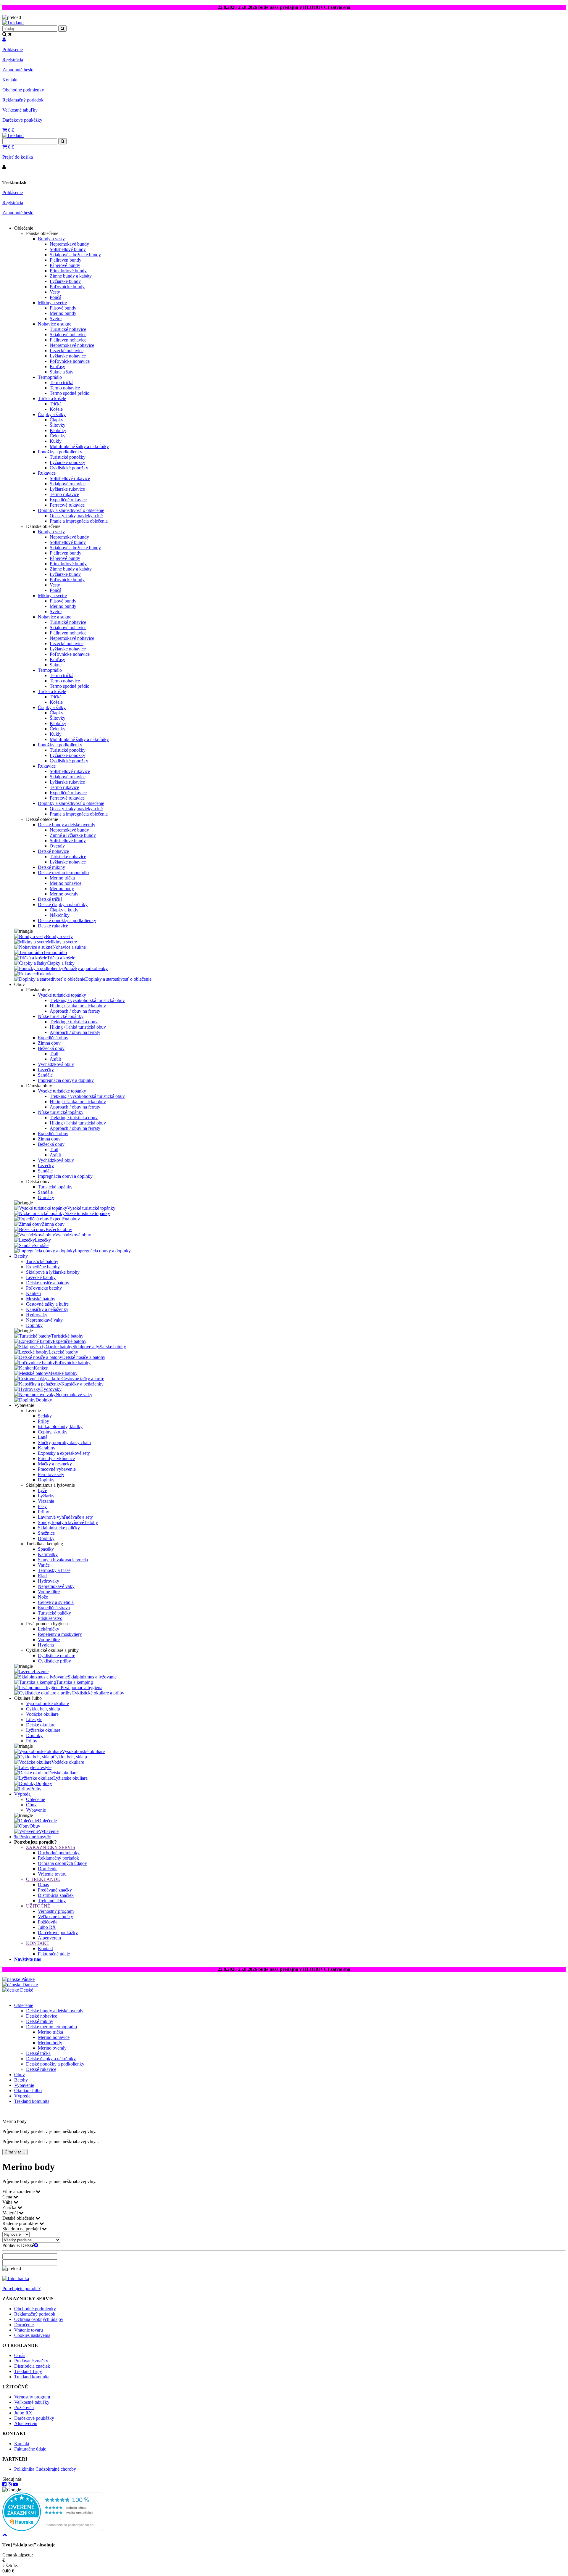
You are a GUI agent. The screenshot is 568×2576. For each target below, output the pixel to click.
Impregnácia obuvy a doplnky (66, 1080)
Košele (56, 409)
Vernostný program (56, 1911)
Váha (8, 2202)
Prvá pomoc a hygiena (82, 1687)
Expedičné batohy (43, 1267)
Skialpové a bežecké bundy (75, 255)
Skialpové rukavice (68, 484)
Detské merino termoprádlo (63, 873)
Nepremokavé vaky (44, 1320)
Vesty (55, 292)
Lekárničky (49, 1629)
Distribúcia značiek (56, 1895)
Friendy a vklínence (56, 1458)
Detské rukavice (53, 926)
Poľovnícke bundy (67, 287)
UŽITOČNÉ (38, 1906)
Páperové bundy (65, 265)
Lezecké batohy (41, 1277)
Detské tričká (50, 899)
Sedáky (45, 1416)
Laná (43, 1437)
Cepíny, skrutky (53, 1432)
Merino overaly (64, 894)
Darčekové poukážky (22, 120)
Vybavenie (36, 1810)
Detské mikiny (51, 867)
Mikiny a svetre (52, 303)
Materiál (11, 2213)
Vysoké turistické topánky (62, 995)
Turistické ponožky (68, 457)
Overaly (57, 846)
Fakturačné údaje (54, 1954)
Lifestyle (34, 1719)
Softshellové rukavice (70, 478)
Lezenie (41, 1672)
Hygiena (46, 1645)
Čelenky (58, 436)
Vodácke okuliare (42, 1714)
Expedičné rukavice (68, 500)
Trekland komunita (32, 2101)
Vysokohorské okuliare (47, 1703)
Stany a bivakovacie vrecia (63, 1560)
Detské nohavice (53, 851)
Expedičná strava (54, 1608)
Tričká (56, 404)
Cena (8, 2197)
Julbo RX (47, 1927)
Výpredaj (23, 1794)
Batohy (21, 1256)
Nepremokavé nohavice (72, 345)
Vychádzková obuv (56, 1064)
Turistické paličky (54, 1613)
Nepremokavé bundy (69, 244)
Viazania (46, 1501)
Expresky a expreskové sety (64, 1453)
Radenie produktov (21, 2223)
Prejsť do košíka (18, 157)
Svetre (56, 319)
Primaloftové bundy (68, 271)
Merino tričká (62, 878)
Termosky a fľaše (54, 1570)
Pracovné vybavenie (57, 1469)
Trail (54, 1054)
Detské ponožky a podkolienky (67, 920)
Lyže (42, 1490)
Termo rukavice (64, 494)
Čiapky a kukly (64, 910)
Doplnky (34, 1325)
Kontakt (10, 80)
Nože (43, 1597)
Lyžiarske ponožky (67, 462)
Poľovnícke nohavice (70, 361)
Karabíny (47, 1448)
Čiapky (57, 420)
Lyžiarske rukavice (67, 489)
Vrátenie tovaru (52, 1874)
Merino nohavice (66, 883)
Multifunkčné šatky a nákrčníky (79, 446)
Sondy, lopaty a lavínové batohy (68, 1522)
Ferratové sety (51, 1474)
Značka (10, 2207)
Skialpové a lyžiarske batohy (53, 1272)
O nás (43, 1885)
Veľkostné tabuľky (20, 110)
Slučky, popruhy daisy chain (64, 1442)
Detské (26, 1990)
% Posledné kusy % (33, 1837)
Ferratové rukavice (67, 505)
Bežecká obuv (51, 1048)
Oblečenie (35, 1799)
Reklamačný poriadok (23, 100)
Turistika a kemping (74, 1682)
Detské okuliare (41, 1725)
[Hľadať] (62, 29)
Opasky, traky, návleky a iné (76, 516)
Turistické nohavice (68, 329)
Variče (44, 1565)
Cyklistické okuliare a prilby (98, 1693)
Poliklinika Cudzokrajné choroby (45, 2469)
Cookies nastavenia (32, 2335)
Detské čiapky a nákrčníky (63, 904)
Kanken (33, 1293)
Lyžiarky (46, 1496)
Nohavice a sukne (55, 324)
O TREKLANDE (43, 1879)
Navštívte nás (28, 1959)
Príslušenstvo (50, 1618)
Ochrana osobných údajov (62, 1863)
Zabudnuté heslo (18, 70)
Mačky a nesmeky (55, 1464)
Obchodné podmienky (23, 90)
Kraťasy (57, 366)
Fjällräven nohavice (68, 340)
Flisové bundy (63, 308)
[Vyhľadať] (62, 141)
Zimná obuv (49, 1043)
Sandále (45, 1075)
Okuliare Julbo (28, 2091)
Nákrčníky (60, 915)
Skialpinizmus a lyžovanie (92, 1677)
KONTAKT (38, 1943)
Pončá (55, 297)
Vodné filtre (49, 1592)
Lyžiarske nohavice (68, 356)
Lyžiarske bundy (65, 281)
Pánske (27, 1979)
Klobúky (58, 430)
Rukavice (47, 473)
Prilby (43, 1421)
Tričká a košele (52, 398)
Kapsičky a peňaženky (47, 1309)
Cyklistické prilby (54, 1661)
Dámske (30, 1985)
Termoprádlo (50, 377)
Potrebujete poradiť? (21, 2289)
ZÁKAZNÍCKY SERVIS (51, 1847)
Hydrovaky (37, 1315)
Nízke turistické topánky (61, 1016)
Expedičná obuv (53, 1038)
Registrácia (13, 60)
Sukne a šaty (62, 372)
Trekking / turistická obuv (74, 1022)
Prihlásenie (13, 50)
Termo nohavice (65, 388)
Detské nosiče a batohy (48, 1283)
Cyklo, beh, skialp (43, 1709)
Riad (42, 1576)
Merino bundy (63, 313)
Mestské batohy (41, 1299)
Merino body (62, 889)
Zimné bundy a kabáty (71, 276)
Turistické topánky (55, 1187)
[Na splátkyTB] (16, 2278)
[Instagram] (10, 2484)
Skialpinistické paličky (59, 1528)
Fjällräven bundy (66, 260)
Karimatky (48, 1554)
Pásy (42, 1506)
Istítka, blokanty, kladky (60, 1426)
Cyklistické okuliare (57, 1656)
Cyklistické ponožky (69, 468)
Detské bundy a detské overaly (67, 825)
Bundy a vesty (51, 239)
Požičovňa (48, 1922)
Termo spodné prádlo (70, 393)
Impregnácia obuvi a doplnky (65, 1176)
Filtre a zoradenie (19, 2191)
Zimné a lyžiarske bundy (73, 835)
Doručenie (48, 1869)
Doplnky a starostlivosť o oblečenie (71, 510)
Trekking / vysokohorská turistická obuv (87, 1000)
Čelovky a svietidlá (56, 1602)
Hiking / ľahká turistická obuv (78, 1006)
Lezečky (46, 1070)
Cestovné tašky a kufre (47, 1304)
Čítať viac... (15, 2152)
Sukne (56, 665)
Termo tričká (62, 382)
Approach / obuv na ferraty (75, 1011)
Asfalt (55, 1059)
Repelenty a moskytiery (60, 1634)
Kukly (56, 441)
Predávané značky (55, 1890)
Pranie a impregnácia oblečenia (79, 521)
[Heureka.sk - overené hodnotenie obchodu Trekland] (53, 2529)
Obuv (31, 1805)
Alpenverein (49, 1938)
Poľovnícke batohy (44, 1288)
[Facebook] (4, 2484)
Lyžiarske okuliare (43, 1730)
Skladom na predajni (22, 2229)
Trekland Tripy (52, 1901)
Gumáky (46, 1197)
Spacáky (46, 1549)
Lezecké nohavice (67, 351)
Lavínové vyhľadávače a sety (65, 1517)
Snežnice (46, 1533)
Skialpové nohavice (68, 335)
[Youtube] (15, 2484)
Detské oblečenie (19, 2218)
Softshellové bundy (68, 249)
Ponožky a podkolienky (60, 452)
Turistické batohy (42, 1261)
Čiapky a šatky (52, 414)
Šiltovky (58, 425)
